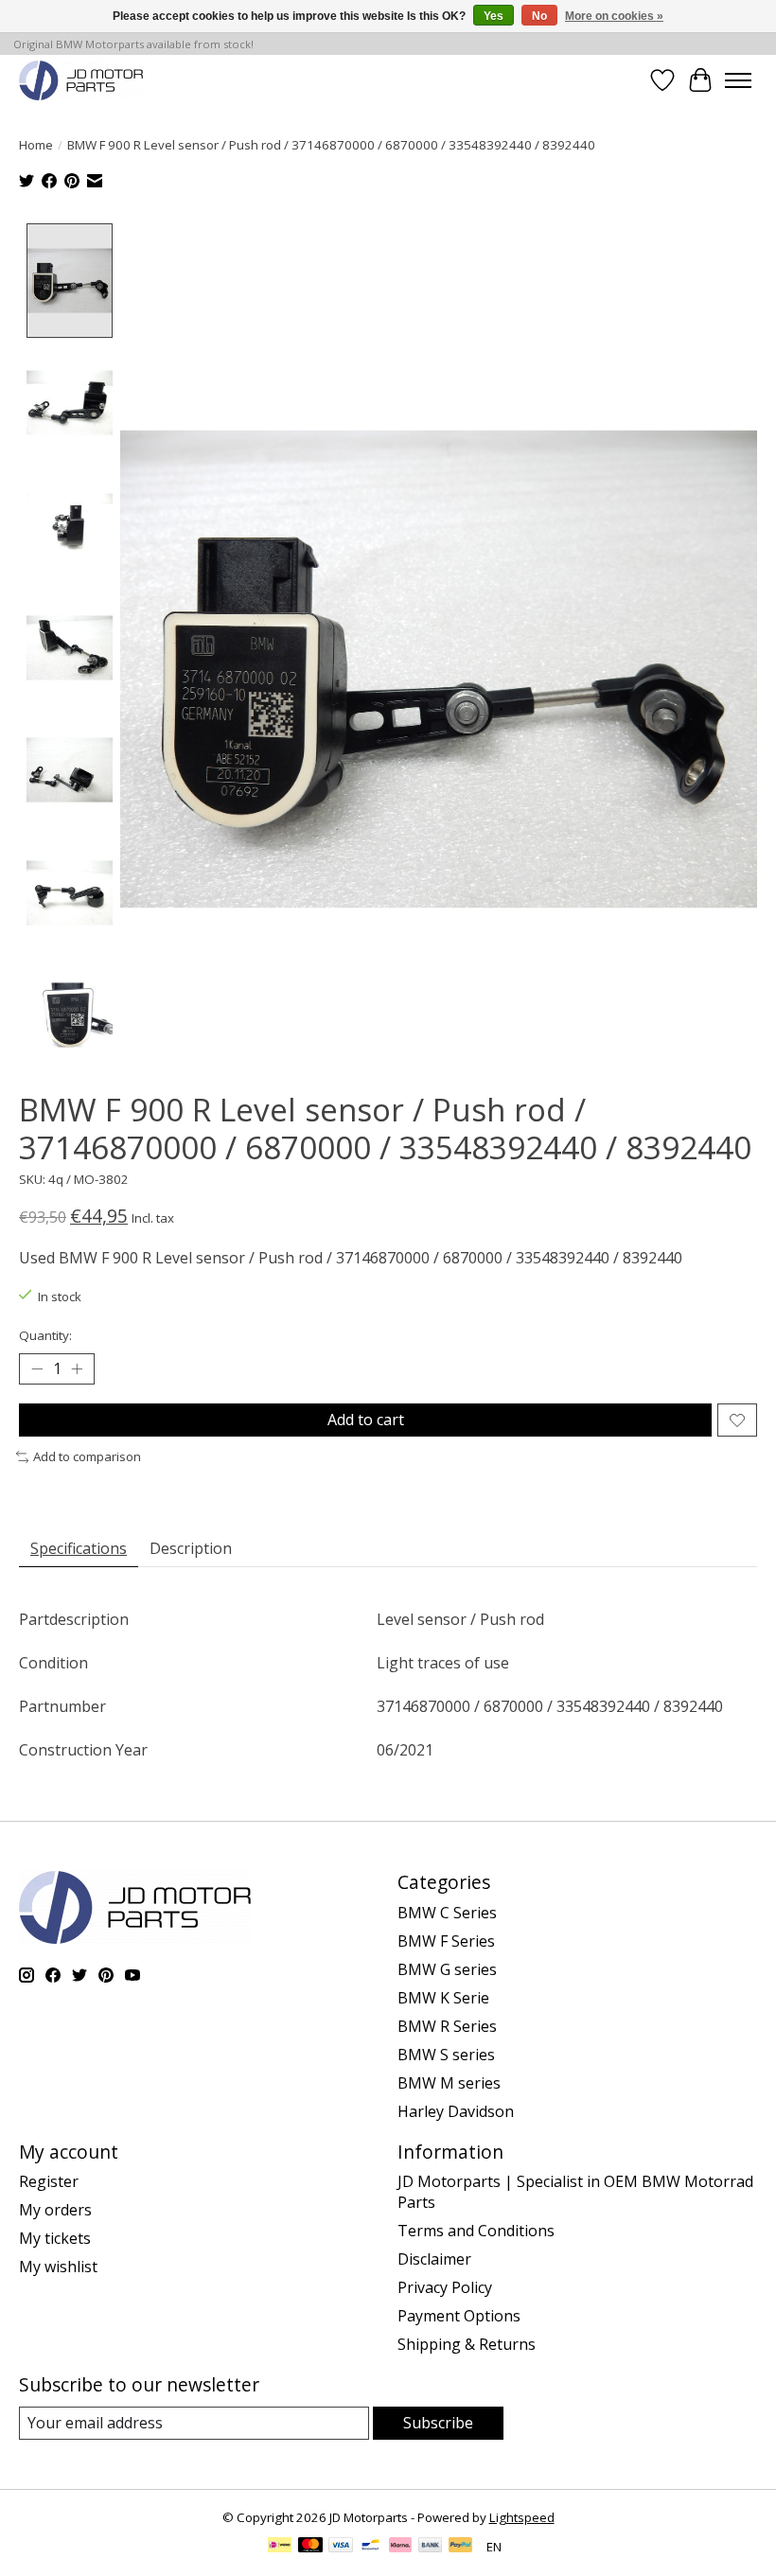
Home (36, 145)
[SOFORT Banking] (400, 2547)
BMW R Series (447, 2026)
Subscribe (438, 2423)
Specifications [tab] (79, 1548)
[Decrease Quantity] (37, 1369)
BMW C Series (447, 1913)
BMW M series (449, 2083)
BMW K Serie (443, 1998)
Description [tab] (191, 1548)
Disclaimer (434, 2259)
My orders (55, 2210)
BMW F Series (446, 1941)
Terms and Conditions (476, 2231)
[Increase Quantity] (77, 1369)
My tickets (55, 2238)
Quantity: (45, 1335)
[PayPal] (461, 2547)
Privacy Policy (445, 2287)
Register (49, 2181)
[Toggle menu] (738, 80)
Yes (494, 16)
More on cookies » (614, 16)
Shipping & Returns (467, 2344)
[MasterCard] (310, 2547)
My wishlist (58, 2267)
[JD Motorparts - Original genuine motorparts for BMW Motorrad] (81, 80)
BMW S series (446, 2055)
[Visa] (341, 2547)
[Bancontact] (370, 2547)
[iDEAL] (280, 2547)
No (539, 16)
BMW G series (447, 1969)
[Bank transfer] (431, 2547)
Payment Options (459, 2316)
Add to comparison (87, 1456)
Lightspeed (522, 2517)
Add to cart (366, 1420)
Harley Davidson (456, 2111)
